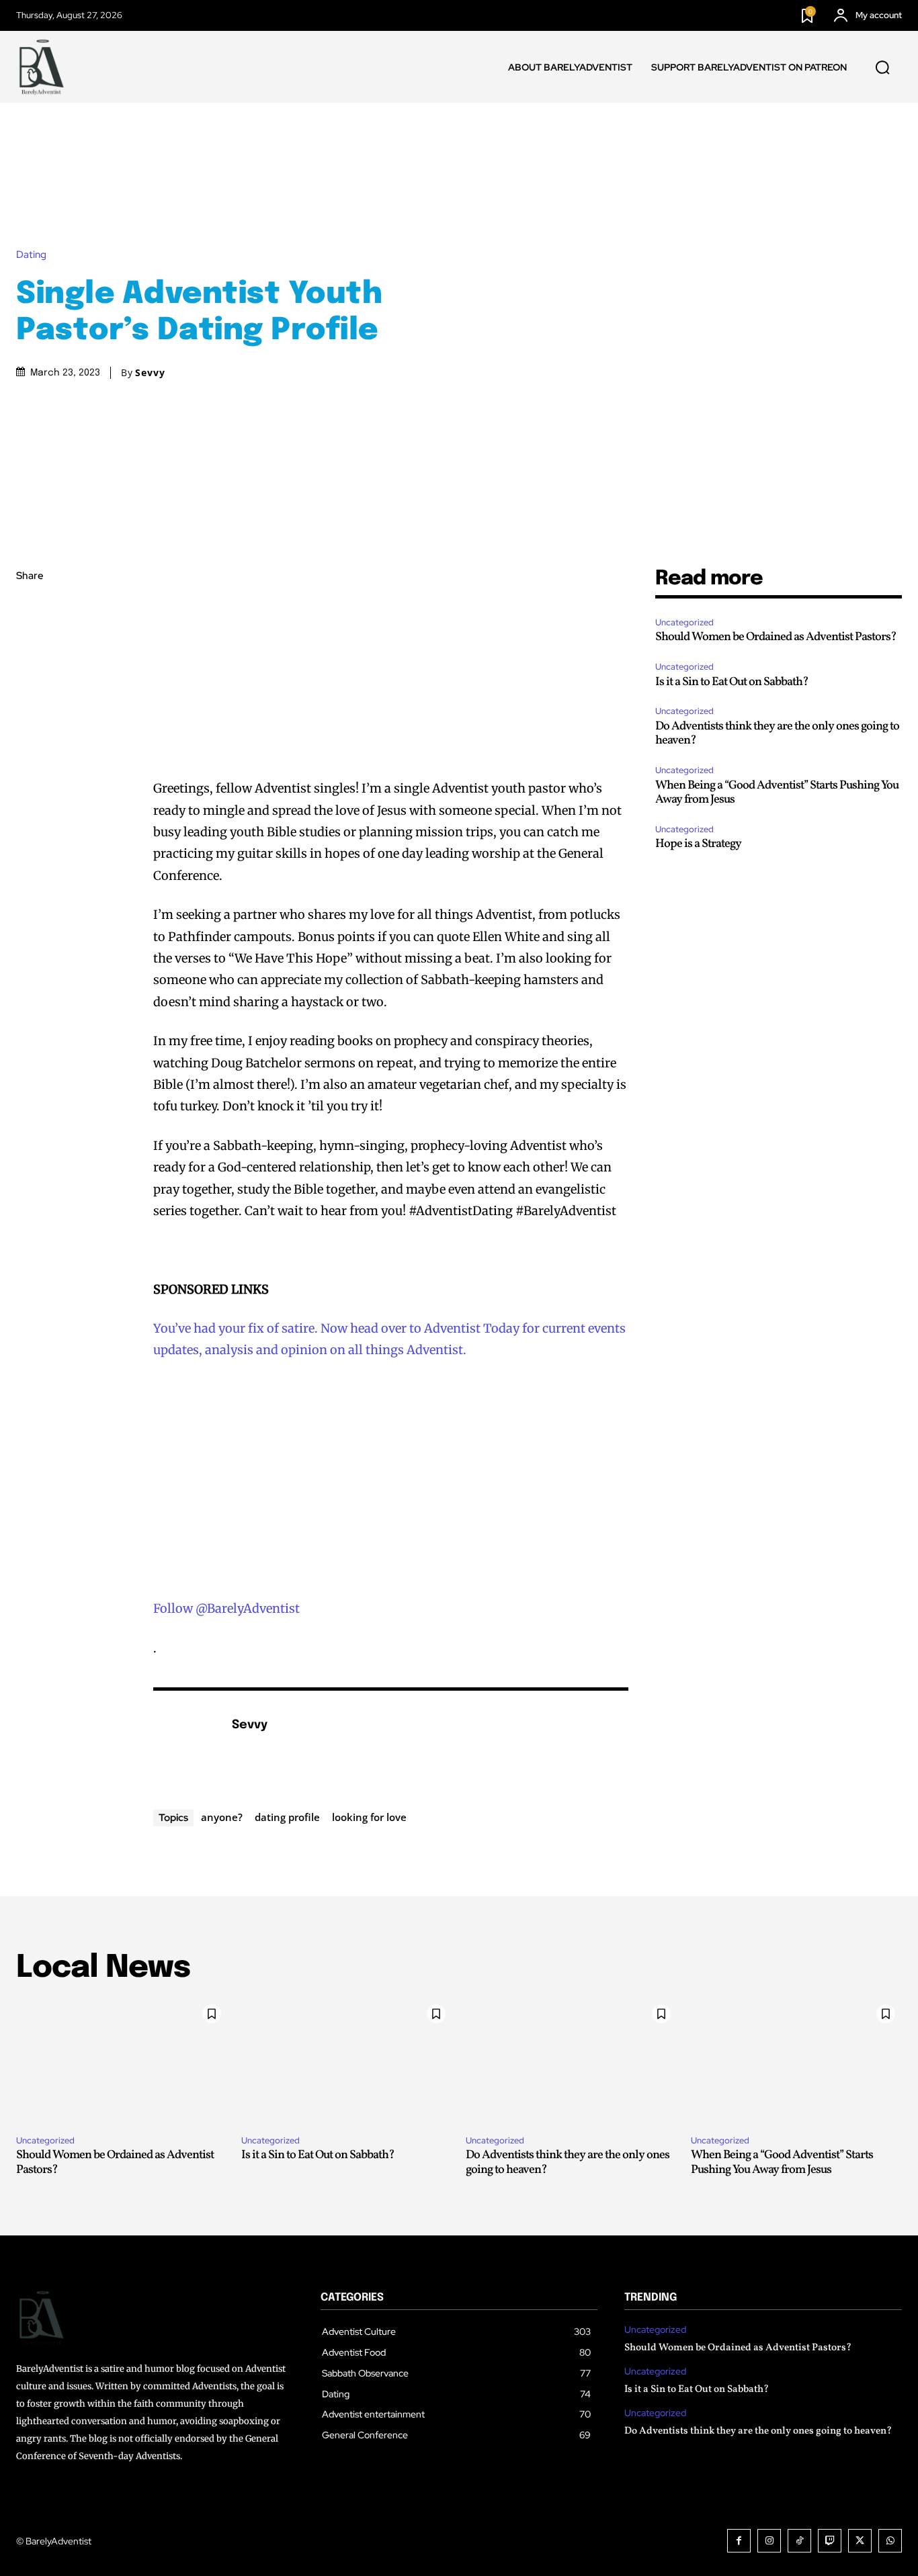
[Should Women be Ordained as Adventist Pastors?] (122, 2061)
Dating (31, 255)
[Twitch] (830, 2541)
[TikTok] (799, 2541)
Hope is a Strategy (698, 844)
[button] (882, 67)
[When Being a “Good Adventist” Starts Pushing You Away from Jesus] (797, 2061)
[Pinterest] (30, 672)
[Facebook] (30, 609)
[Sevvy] (185, 1746)
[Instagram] (769, 2541)
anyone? (222, 1817)
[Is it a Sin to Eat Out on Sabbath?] (347, 2061)
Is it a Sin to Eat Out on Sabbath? (732, 682)
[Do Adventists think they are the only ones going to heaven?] (572, 2061)
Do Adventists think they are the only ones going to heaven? (777, 734)
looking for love (369, 1817)
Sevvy (150, 373)
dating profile (287, 1817)
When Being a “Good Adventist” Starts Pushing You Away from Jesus (777, 793)
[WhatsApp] (30, 703)
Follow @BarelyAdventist (226, 1608)
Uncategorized (684, 622)
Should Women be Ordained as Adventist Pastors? (776, 637)
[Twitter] (30, 640)
